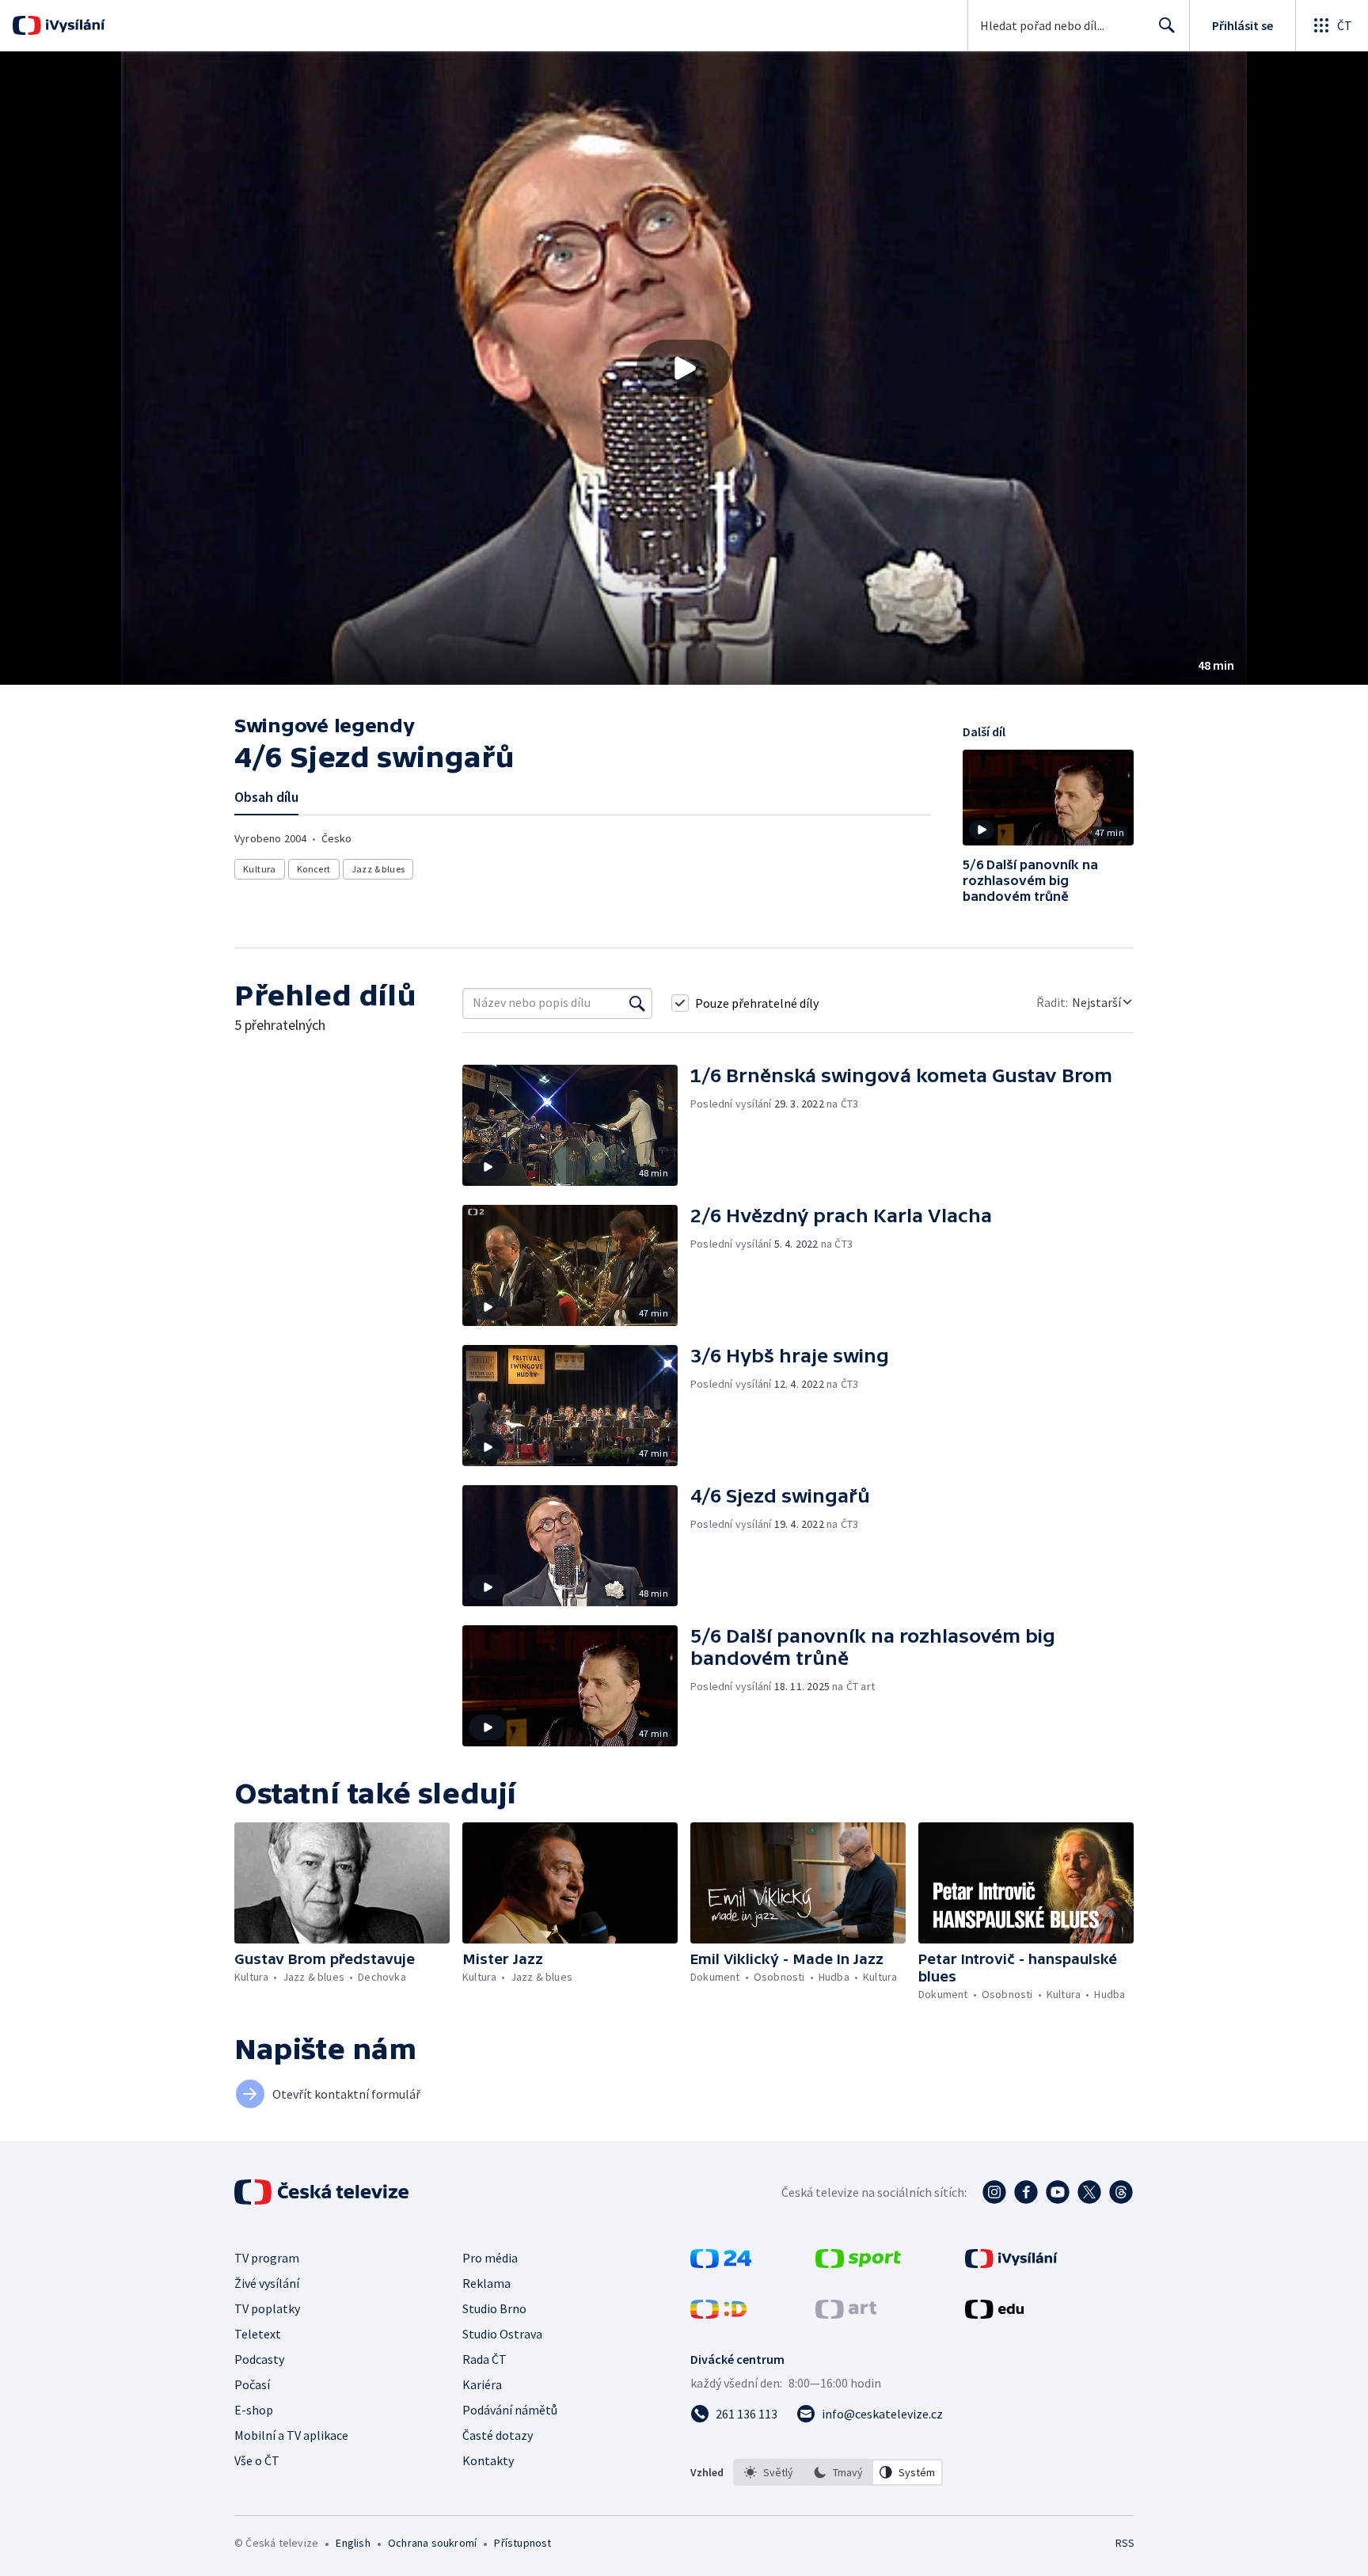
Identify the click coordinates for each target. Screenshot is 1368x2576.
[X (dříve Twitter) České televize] (1089, 2192)
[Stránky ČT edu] (994, 2314)
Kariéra (482, 2384)
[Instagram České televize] (994, 2192)
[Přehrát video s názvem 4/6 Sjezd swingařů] (684, 368)
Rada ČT (484, 2359)
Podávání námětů (510, 2410)
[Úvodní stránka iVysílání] (73, 25)
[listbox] (838, 2472)
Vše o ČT (257, 2460)
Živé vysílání (267, 2283)
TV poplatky (267, 2308)
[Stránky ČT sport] (858, 2263)
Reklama (486, 2283)
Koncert (314, 869)
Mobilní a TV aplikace (291, 2435)
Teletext (258, 2334)
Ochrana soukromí (432, 2543)
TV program (267, 2258)
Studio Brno (494, 2308)
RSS (1125, 2543)
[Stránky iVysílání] (1011, 2263)
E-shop (254, 2410)
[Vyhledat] (637, 1003)
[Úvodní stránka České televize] (323, 2192)
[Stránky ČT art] (846, 2314)
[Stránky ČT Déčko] (718, 2314)
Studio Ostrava (502, 2334)
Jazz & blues (378, 869)
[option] (769, 2472)
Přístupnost (522, 2543)
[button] (684, 368)
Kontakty (488, 2460)
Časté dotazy (498, 2435)
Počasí (252, 2384)
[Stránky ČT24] (721, 2263)
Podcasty (259, 2359)
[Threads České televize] (1121, 2192)
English (353, 2543)
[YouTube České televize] (1058, 2192)
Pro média (490, 2258)
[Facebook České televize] (1026, 2192)
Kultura (260, 869)
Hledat (1167, 25)
